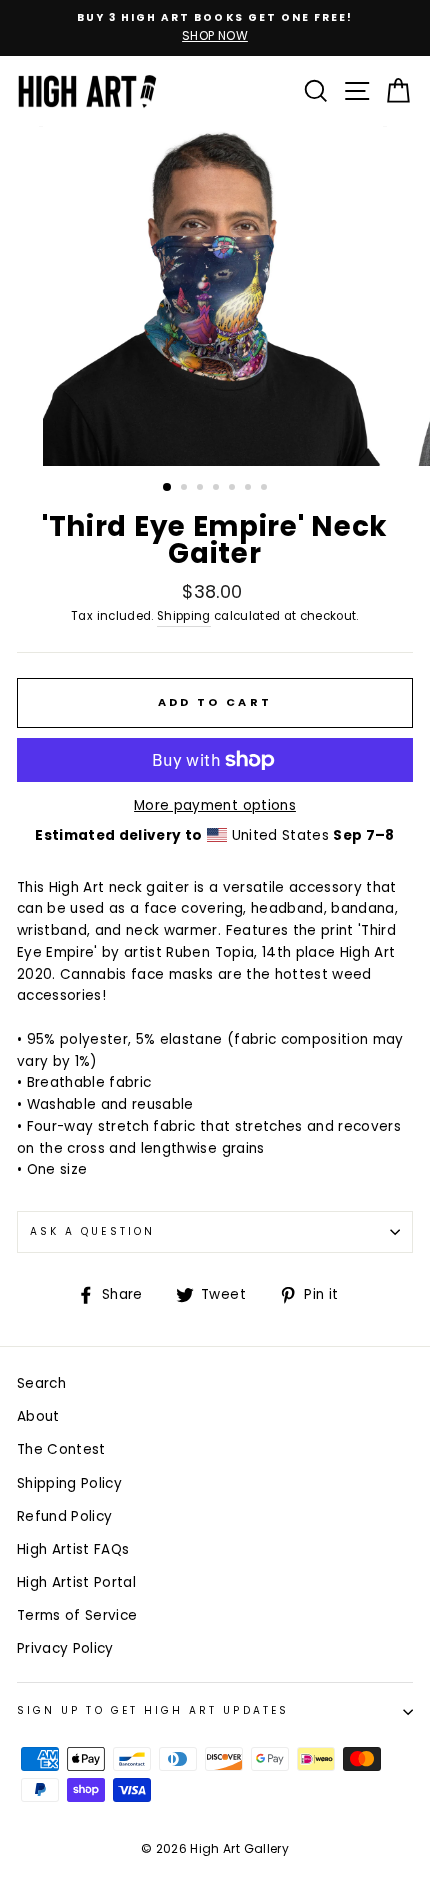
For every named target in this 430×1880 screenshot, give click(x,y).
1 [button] (168, 488)
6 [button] (250, 489)
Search (41, 1383)
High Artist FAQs (73, 1549)
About (38, 1416)
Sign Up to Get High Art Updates (153, 1710)
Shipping (184, 616)
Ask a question (92, 1231)
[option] (215, 28)
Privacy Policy (65, 1648)
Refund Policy (64, 1516)
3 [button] (202, 489)
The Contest (61, 1449)
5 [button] (234, 489)
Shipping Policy (69, 1483)
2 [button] (186, 489)
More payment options (215, 805)
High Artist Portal (76, 1582)
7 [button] (266, 489)
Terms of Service (77, 1615)
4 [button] (218, 489)
